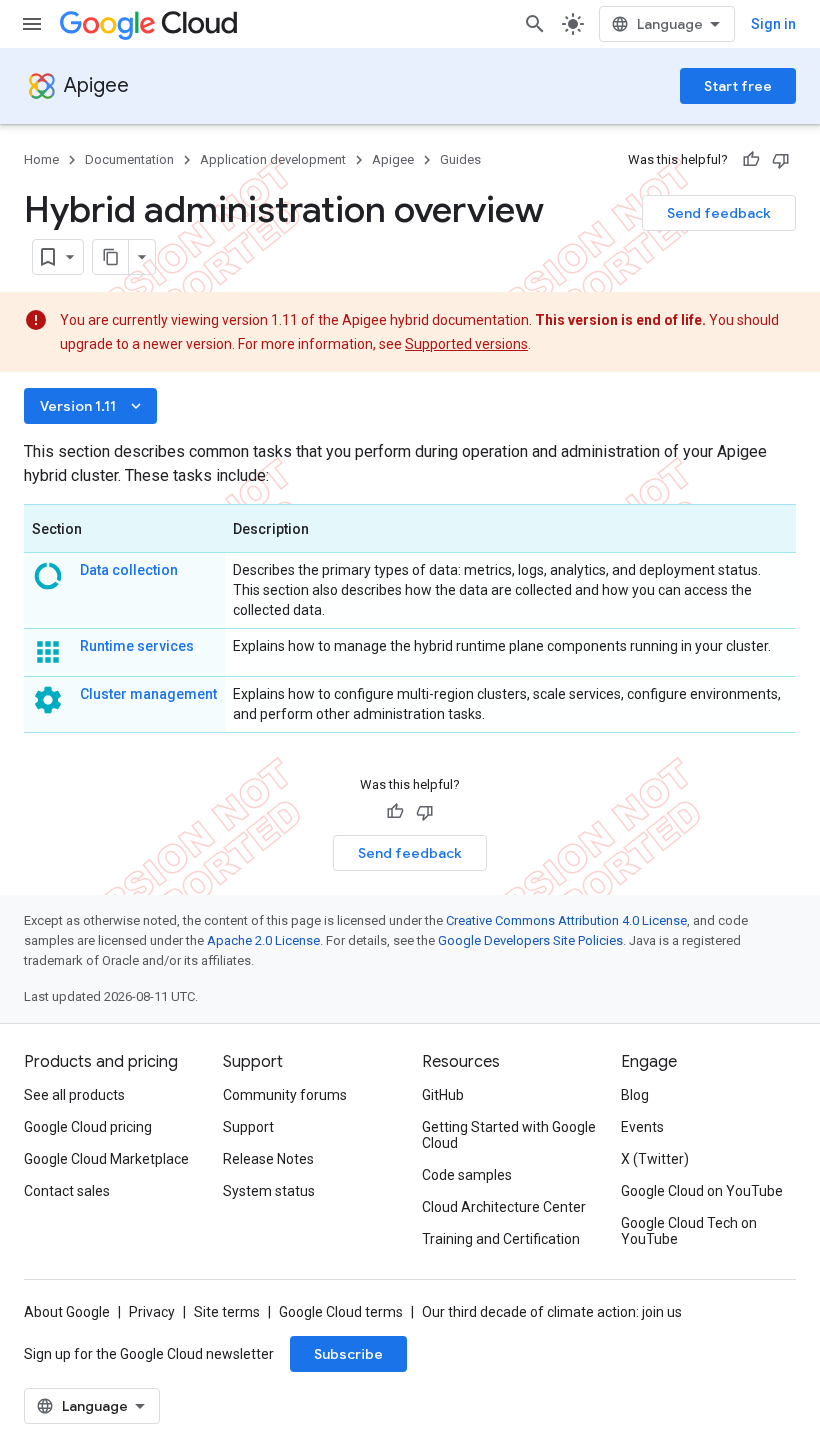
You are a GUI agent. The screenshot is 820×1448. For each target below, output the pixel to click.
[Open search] (535, 24)
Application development (273, 159)
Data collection (129, 570)
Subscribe (348, 1354)
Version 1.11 (92, 406)
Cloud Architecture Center (504, 1207)
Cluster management (148, 694)
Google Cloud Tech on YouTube (689, 1231)
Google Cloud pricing (88, 1127)
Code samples (467, 1175)
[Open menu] (32, 24)
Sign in (773, 24)
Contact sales (67, 1191)
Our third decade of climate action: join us (552, 1312)
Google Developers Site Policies (530, 940)
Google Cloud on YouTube (702, 1191)
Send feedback (719, 213)
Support (248, 1127)
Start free (738, 86)
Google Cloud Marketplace (106, 1159)
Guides (460, 159)
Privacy (152, 1312)
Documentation (129, 159)
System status (269, 1191)
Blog (635, 1095)
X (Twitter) (655, 1159)
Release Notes (268, 1159)
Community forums (285, 1095)
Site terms (227, 1312)
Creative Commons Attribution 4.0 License (566, 920)
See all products (74, 1095)
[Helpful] (751, 160)
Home (41, 159)
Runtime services (137, 646)
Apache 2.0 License (263, 940)
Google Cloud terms (341, 1312)
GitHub (443, 1095)
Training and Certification (501, 1239)
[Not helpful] (781, 160)
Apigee (96, 85)
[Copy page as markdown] (111, 257)
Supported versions (466, 344)
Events (642, 1127)
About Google (67, 1312)
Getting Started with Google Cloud (509, 1135)
